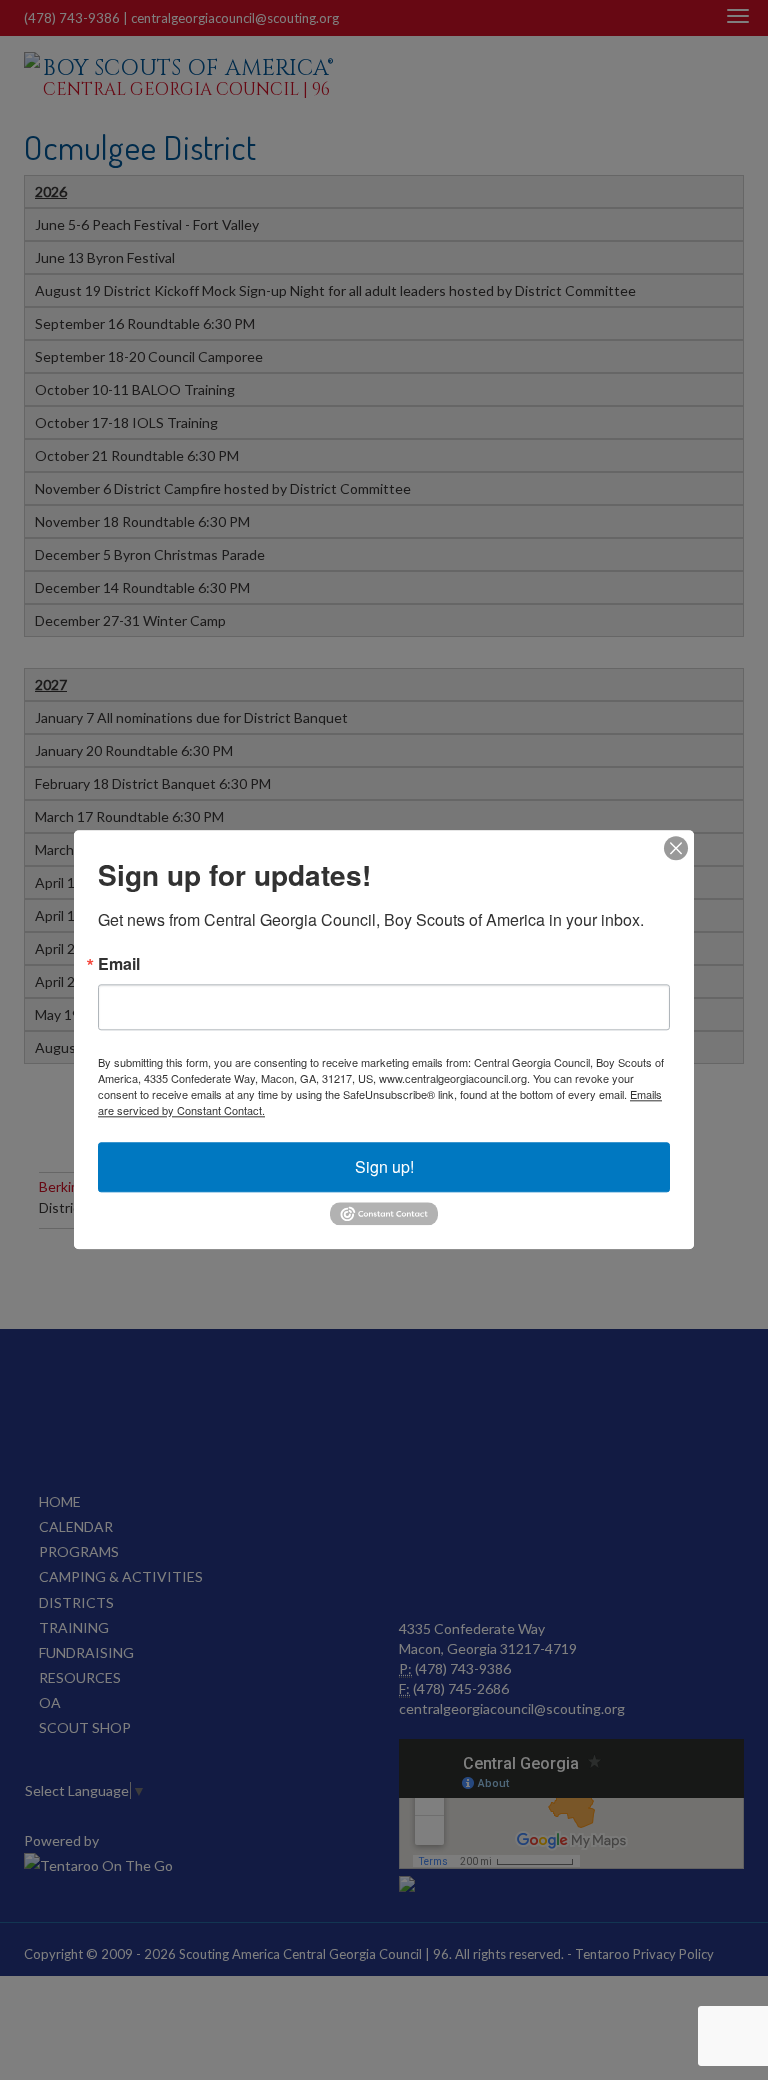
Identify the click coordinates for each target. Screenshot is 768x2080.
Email (119, 964)
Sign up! (384, 1166)
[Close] (676, 848)
